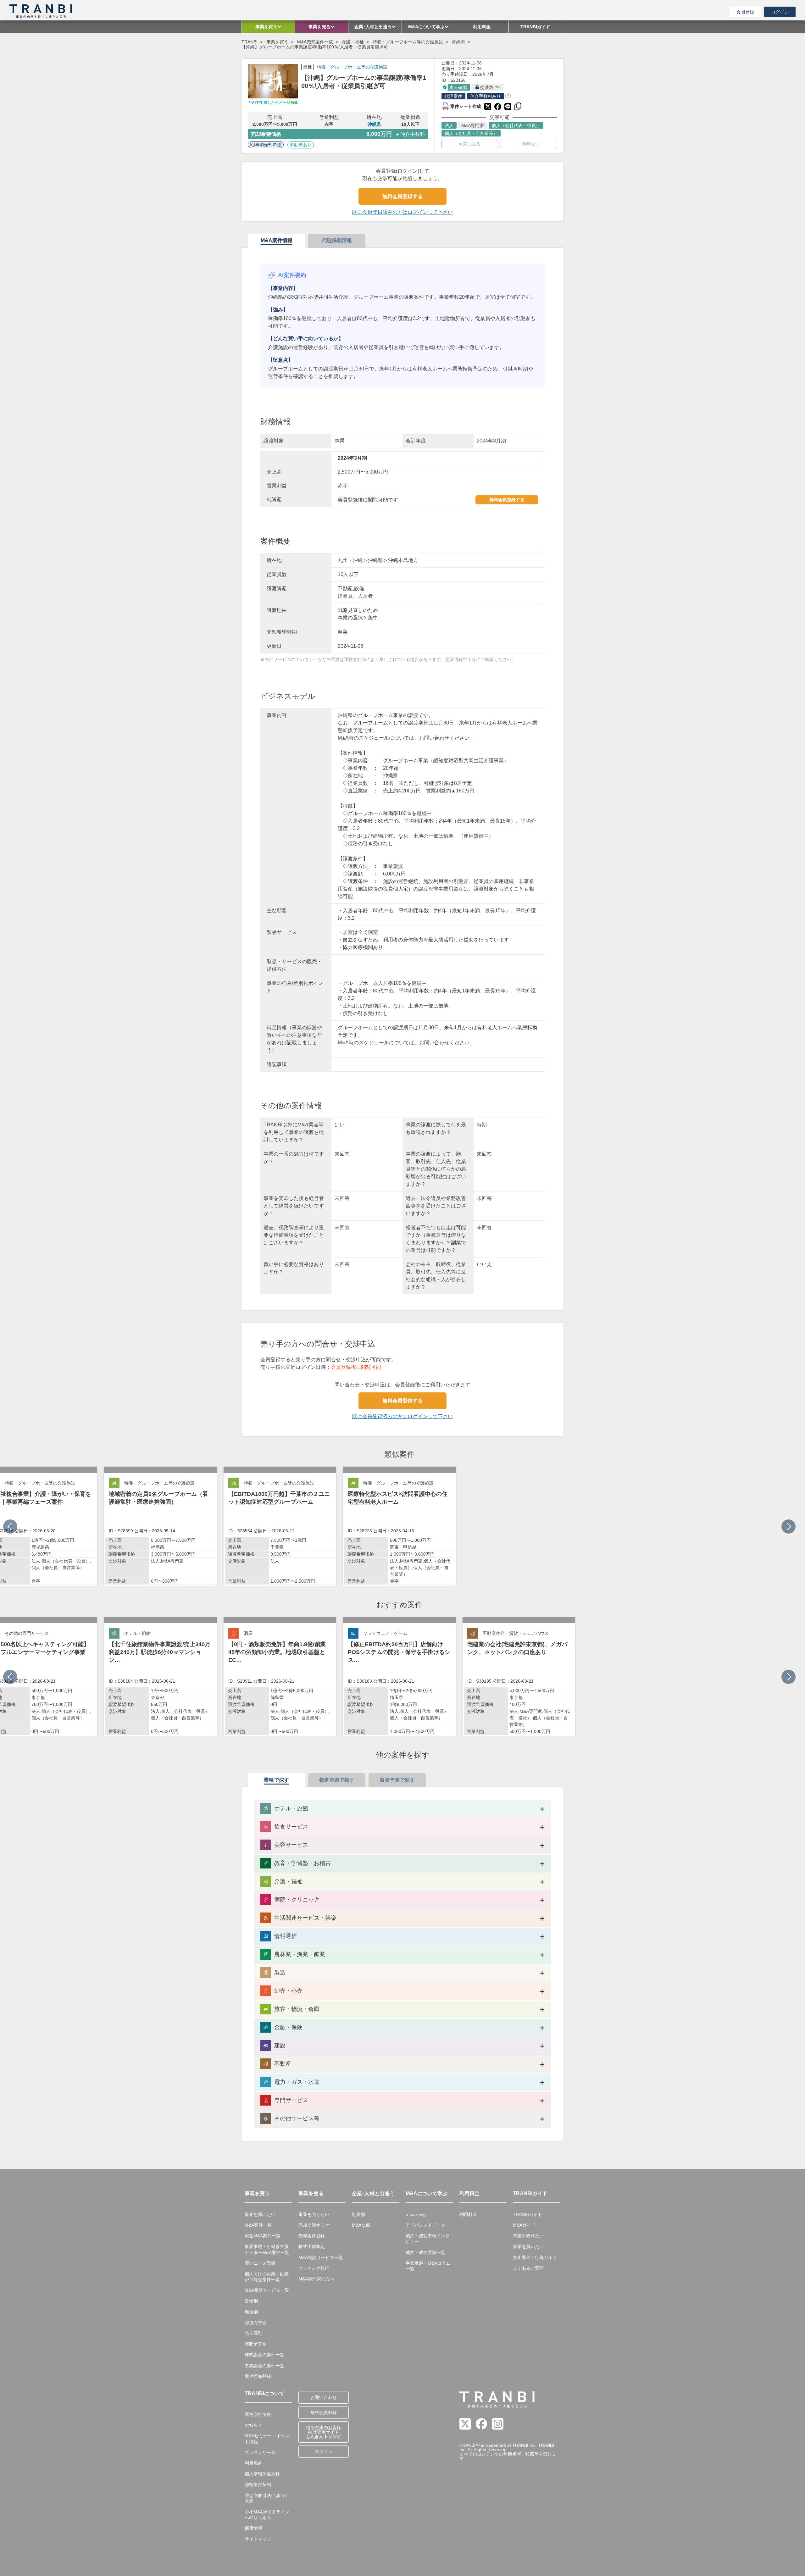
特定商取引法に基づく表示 (267, 2498)
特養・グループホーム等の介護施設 (408, 42)
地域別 (251, 2312)
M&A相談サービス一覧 (267, 2290)
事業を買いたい (260, 2214)
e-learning (416, 2214)
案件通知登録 (258, 2376)
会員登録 (745, 12)
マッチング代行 (314, 2268)
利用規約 (253, 2463)
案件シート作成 (461, 106)
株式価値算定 (312, 2246)
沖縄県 (458, 42)
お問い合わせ (324, 2397)
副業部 (358, 2214)
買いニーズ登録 (260, 2263)
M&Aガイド (524, 2225)
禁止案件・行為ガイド (535, 2257)
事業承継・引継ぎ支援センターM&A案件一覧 (267, 2249)
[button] (788, 1527)
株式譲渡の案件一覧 (264, 2355)
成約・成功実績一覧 (425, 2252)
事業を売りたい (314, 2214)
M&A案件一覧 (258, 2225)
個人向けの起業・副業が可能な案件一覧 (267, 2277)
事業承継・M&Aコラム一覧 (428, 2266)
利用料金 (468, 2214)
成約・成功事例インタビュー (428, 2239)
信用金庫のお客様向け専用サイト (324, 2432)
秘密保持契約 (258, 2484)
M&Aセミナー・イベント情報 (267, 2439)
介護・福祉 (353, 42)
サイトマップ (258, 2539)
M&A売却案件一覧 (315, 42)
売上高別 (253, 2333)
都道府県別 (256, 2323)
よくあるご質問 (528, 2268)
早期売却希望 (268, 145)
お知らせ (253, 2425)
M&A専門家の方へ (316, 2279)
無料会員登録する (402, 196)
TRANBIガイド (527, 2214)
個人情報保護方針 (262, 2474)
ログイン (780, 12)
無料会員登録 (324, 2412)
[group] (160, 1526)
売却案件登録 (312, 2236)
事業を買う (277, 42)
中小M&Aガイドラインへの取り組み (267, 2515)
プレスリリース (260, 2452)
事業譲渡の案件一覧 (264, 2366)
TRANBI (250, 42)
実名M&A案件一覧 (263, 2236)
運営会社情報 (258, 2414)
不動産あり (301, 145)
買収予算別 (256, 2344)
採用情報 (253, 2528)
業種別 (251, 2301)
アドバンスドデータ (425, 2225)
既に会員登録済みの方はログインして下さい (402, 212)
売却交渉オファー (316, 2225)
